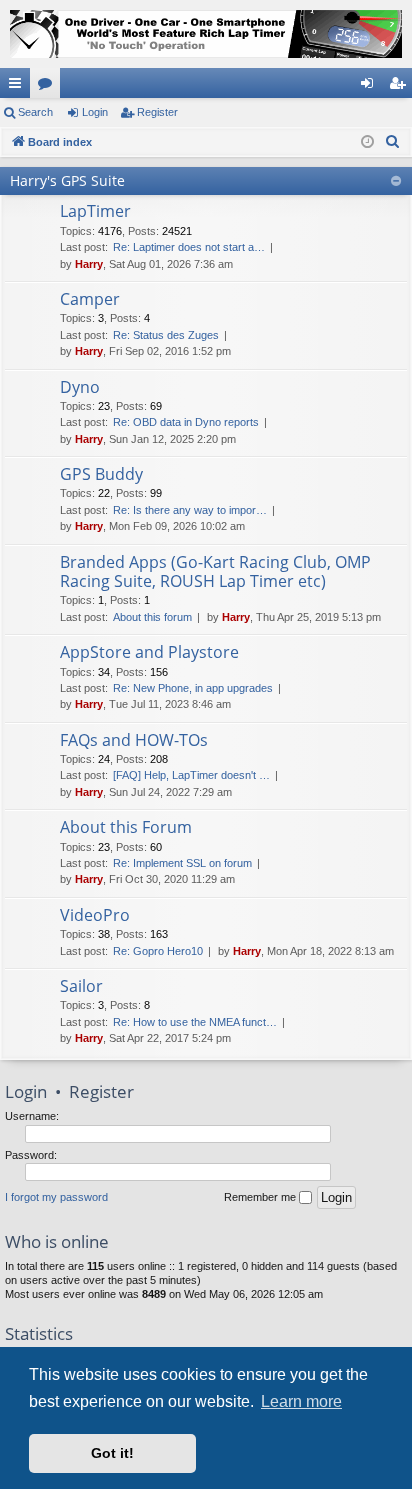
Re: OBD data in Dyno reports (186, 422)
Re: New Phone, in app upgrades (193, 688)
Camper (90, 299)
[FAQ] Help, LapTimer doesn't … (191, 775)
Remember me (261, 1197)
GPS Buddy (101, 474)
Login (95, 112)
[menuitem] (393, 142)
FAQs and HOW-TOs (134, 740)
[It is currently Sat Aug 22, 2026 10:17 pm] (367, 142)
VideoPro (95, 915)
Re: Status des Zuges (166, 335)
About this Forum (126, 827)
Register (157, 112)
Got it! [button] (112, 1453)
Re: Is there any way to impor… (190, 510)
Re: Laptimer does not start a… (189, 247)
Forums (49, 87)
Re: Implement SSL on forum (182, 863)
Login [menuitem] (371, 87)
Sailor (81, 986)
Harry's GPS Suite (67, 180)
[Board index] (206, 34)
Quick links (19, 87)
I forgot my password (56, 1197)
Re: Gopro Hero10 (158, 951)
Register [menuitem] (401, 87)
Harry (89, 264)
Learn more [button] (301, 1401)
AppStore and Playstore (149, 652)
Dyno (80, 387)
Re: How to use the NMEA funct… (195, 1022)
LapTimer (95, 211)
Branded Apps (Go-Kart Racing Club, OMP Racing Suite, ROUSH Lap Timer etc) (215, 571)
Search (35, 112)
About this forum (152, 617)
